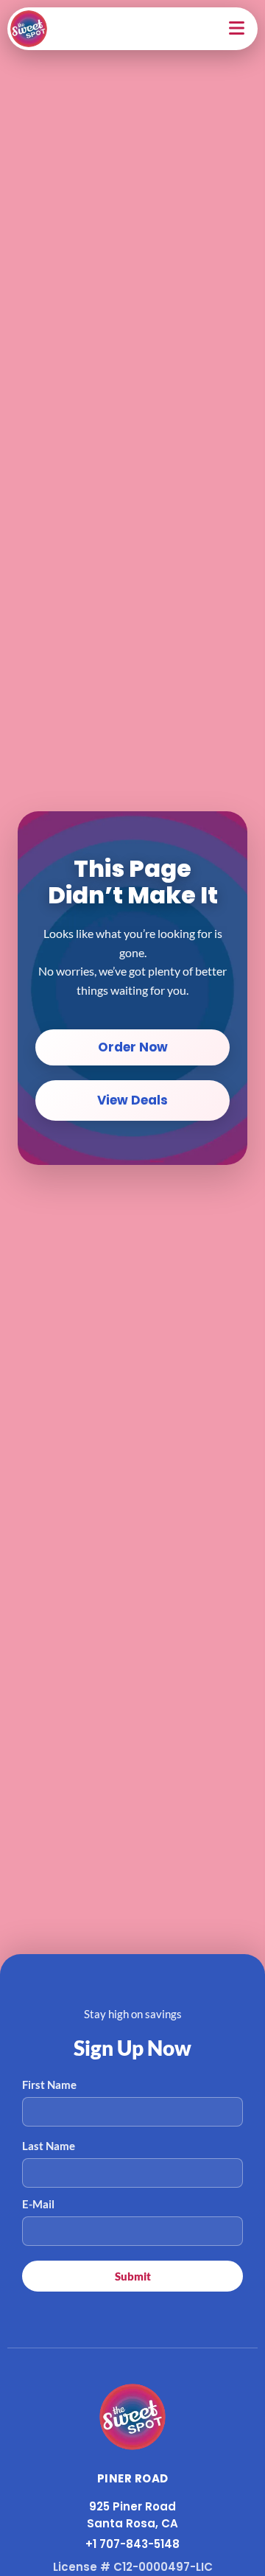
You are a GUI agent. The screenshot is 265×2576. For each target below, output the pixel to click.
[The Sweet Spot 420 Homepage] (29, 29)
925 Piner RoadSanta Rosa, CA (132, 2515)
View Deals (132, 1100)
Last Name (49, 2146)
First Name (49, 2085)
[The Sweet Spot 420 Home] (132, 2417)
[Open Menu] (238, 29)
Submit (133, 2276)
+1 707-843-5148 (132, 2544)
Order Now (133, 1047)
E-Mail (38, 2204)
